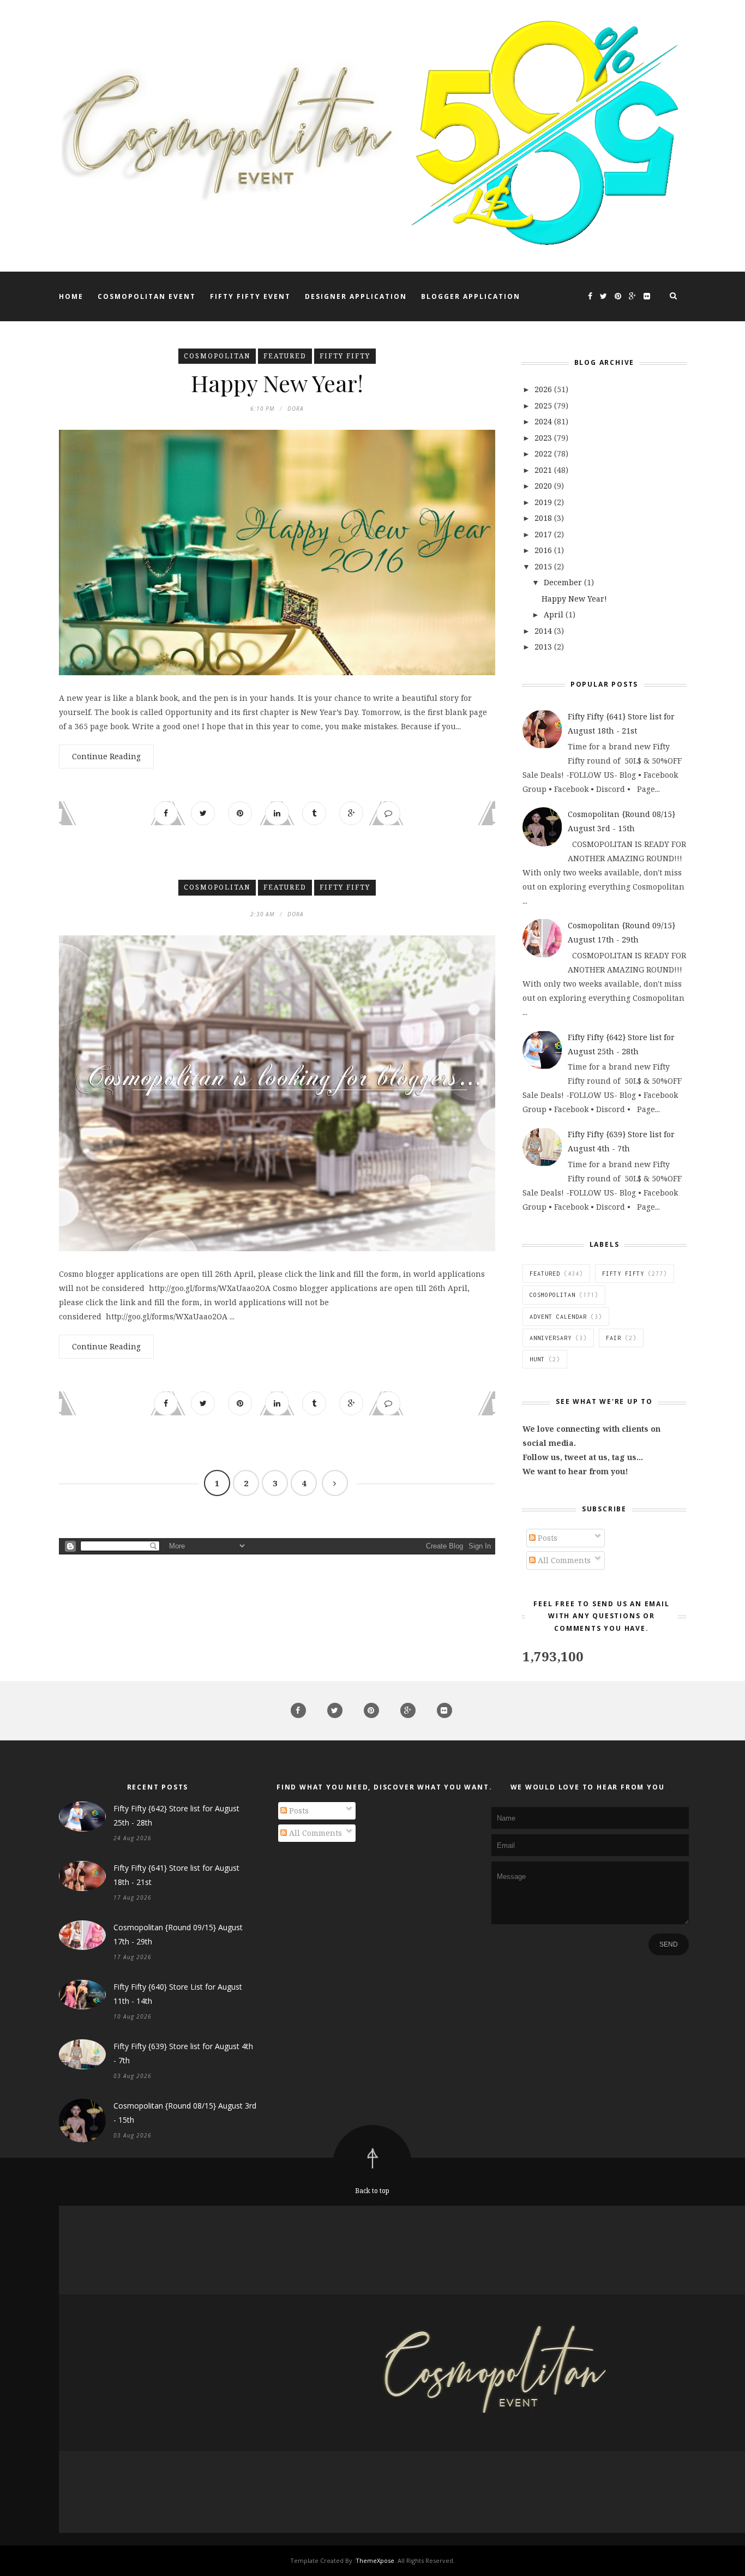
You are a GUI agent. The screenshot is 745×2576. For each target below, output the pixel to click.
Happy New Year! (277, 383)
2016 (544, 550)
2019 (544, 502)
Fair (614, 1338)
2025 (544, 406)
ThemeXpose (375, 2560)
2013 (544, 647)
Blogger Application (471, 296)
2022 (544, 454)
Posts (546, 1538)
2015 (544, 566)
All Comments (563, 1560)
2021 (544, 470)
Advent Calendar (558, 1317)
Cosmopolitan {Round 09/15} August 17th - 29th (178, 1934)
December (564, 582)
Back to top (372, 2191)
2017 (544, 534)
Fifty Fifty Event (250, 296)
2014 (544, 631)
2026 (544, 389)
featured (285, 356)
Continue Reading (106, 756)
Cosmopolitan (217, 356)
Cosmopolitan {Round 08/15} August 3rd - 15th (185, 2113)
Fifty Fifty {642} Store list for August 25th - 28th (176, 1815)
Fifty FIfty (345, 356)
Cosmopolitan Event (147, 296)
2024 (544, 421)
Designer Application (356, 296)
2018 (544, 518)
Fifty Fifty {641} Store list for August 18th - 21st (176, 1875)
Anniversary (551, 1338)
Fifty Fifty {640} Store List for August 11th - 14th (178, 1994)
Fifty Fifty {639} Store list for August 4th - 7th (183, 2053)
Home (71, 296)
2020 (544, 486)
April (555, 614)
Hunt (537, 1359)
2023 (544, 438)
